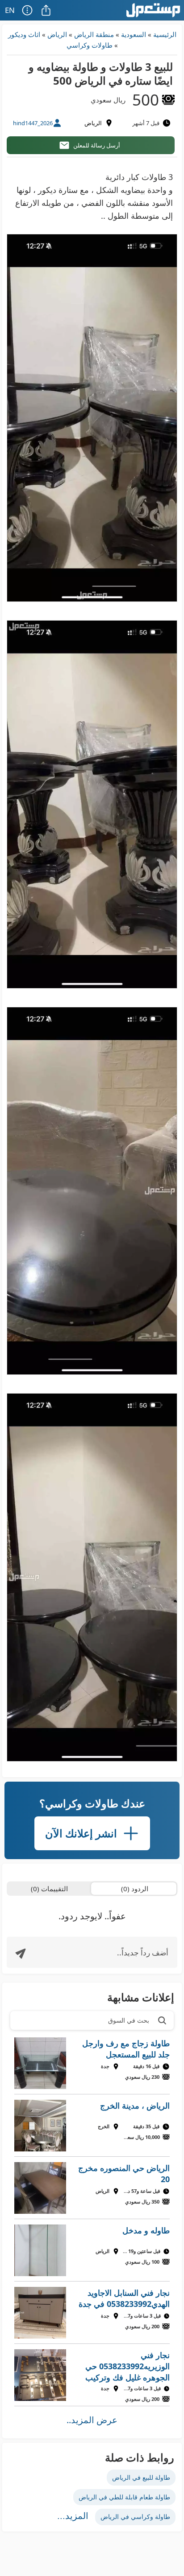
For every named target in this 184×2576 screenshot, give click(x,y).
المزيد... (73, 2516)
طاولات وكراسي (90, 45)
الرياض (57, 34)
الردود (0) (135, 1889)
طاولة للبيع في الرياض (141, 2477)
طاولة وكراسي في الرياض (135, 2517)
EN (10, 10)
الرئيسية (165, 34)
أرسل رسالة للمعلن (97, 145)
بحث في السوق (129, 2020)
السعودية (134, 34)
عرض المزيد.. (92, 2420)
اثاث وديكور (24, 34)
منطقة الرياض (94, 34)
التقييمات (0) (49, 1889)
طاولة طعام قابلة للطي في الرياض (124, 2497)
